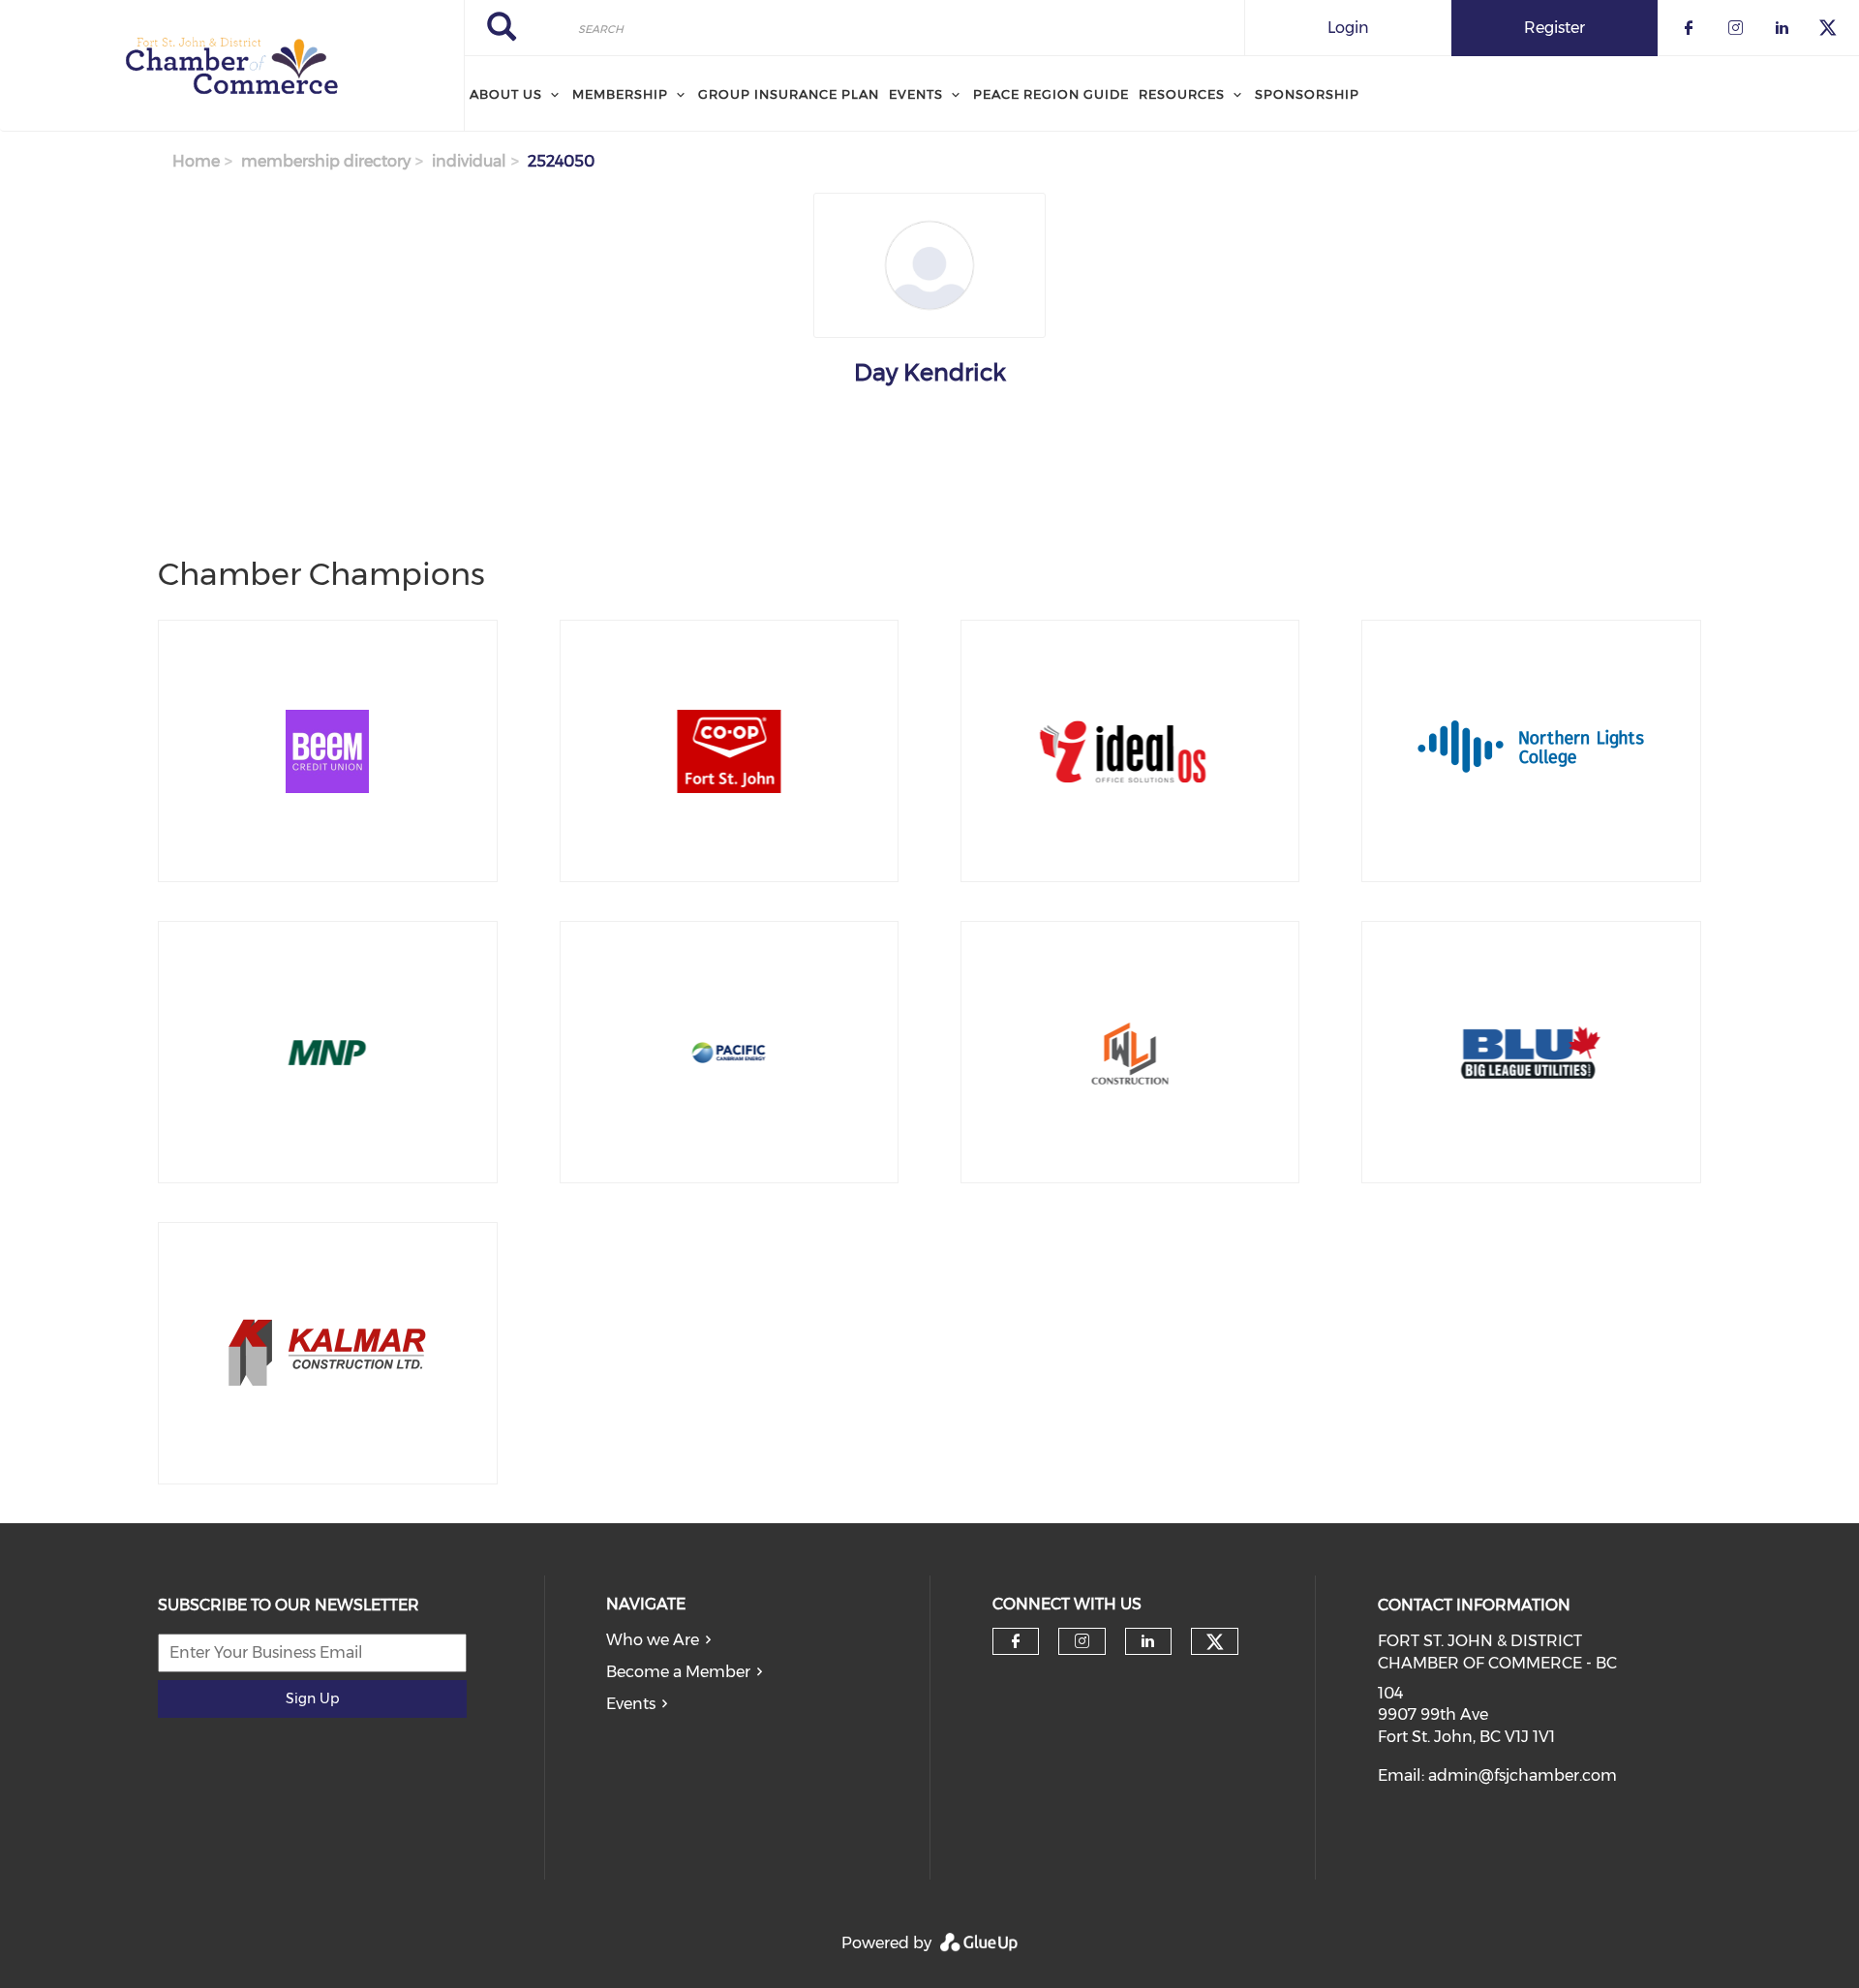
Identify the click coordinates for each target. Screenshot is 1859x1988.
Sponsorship (1307, 94)
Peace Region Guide (1051, 94)
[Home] (232, 66)
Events (631, 1704)
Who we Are (653, 1640)
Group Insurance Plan (789, 94)
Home (196, 161)
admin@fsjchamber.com (1523, 1775)
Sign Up (312, 1698)
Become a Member (678, 1672)
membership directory (326, 161)
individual (469, 161)
